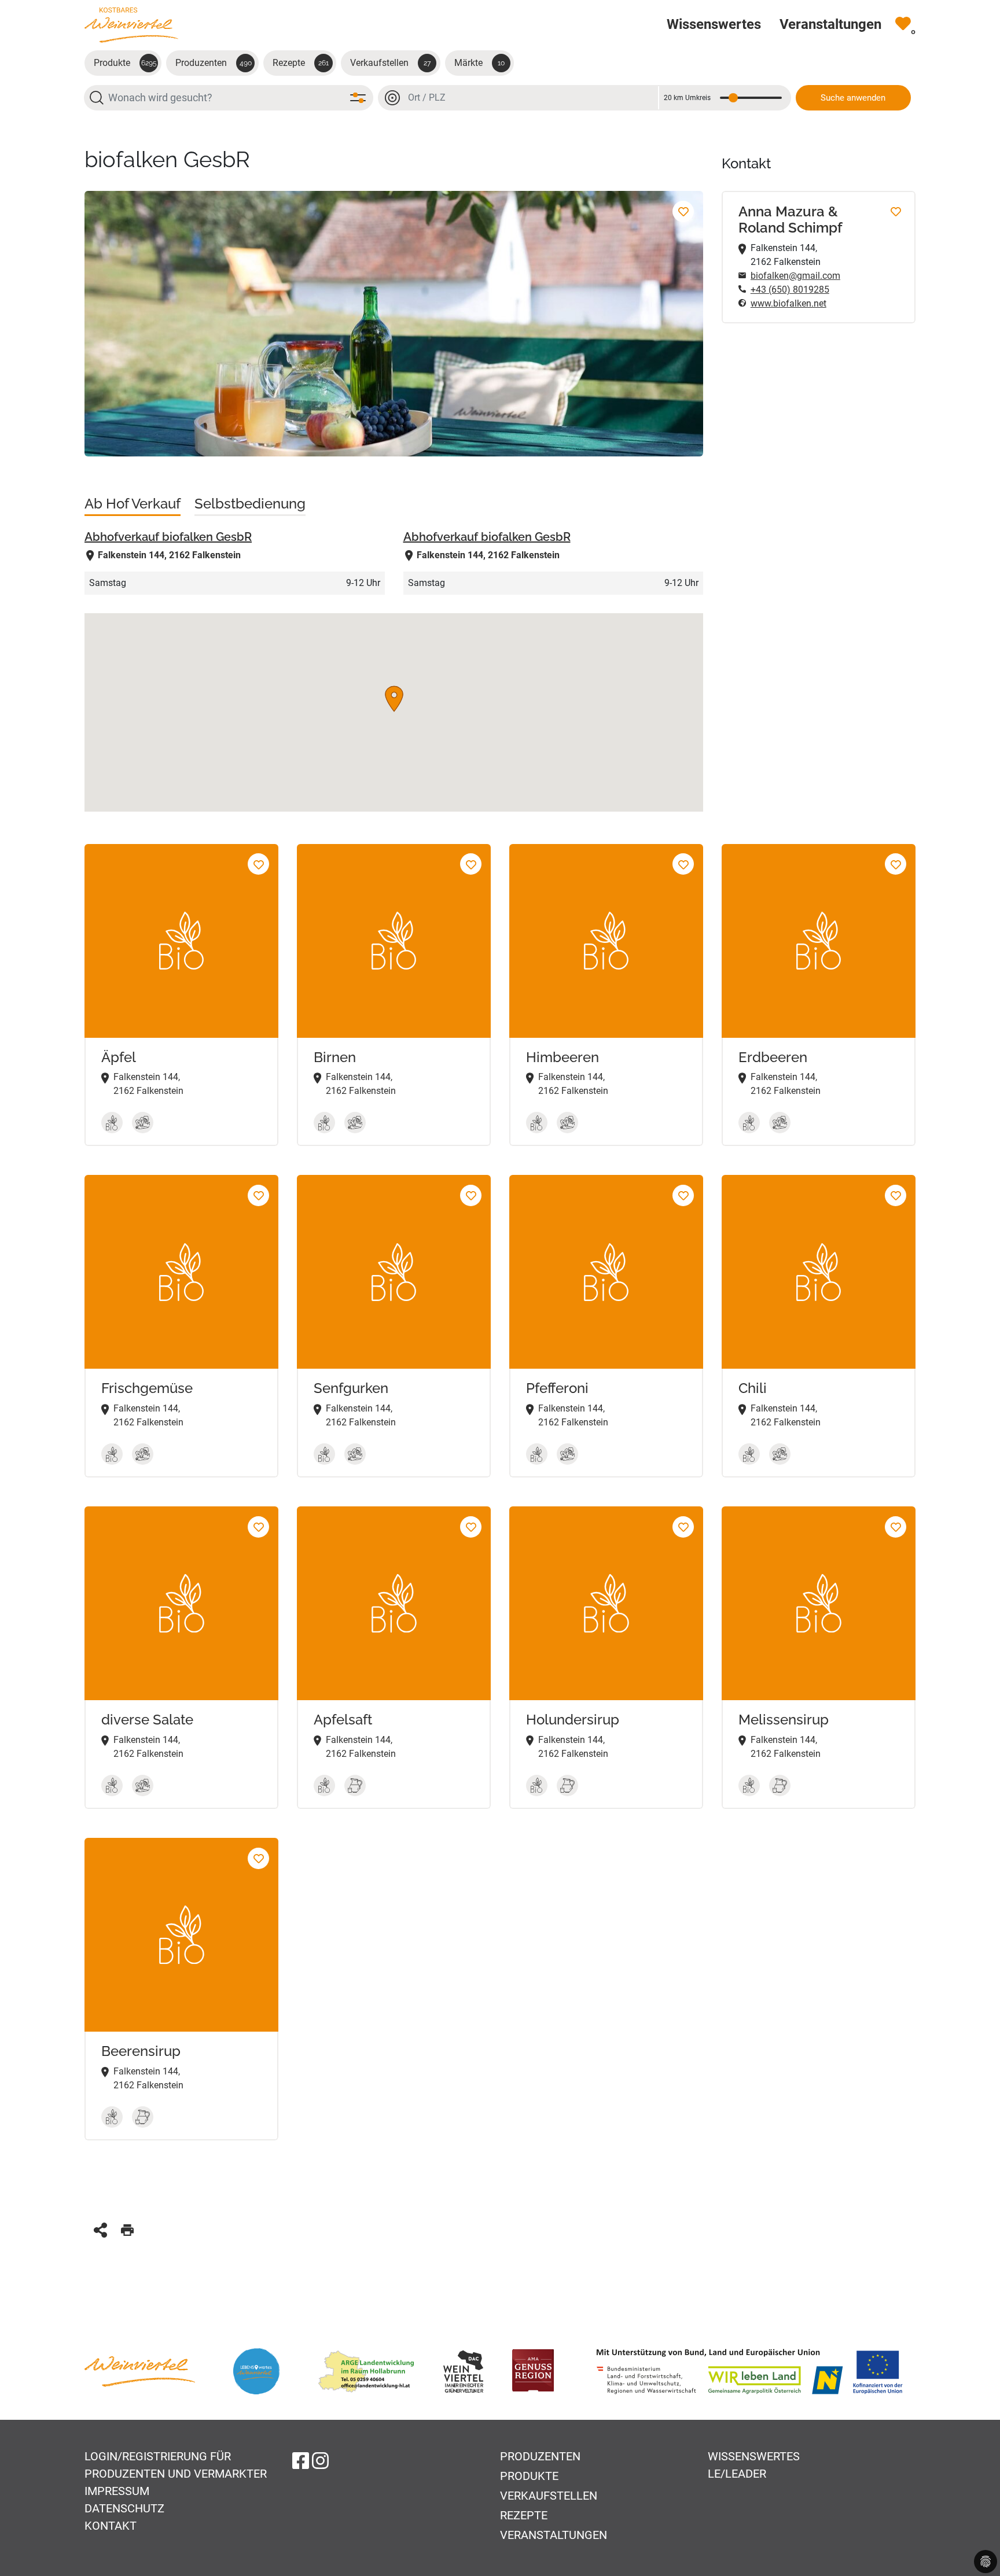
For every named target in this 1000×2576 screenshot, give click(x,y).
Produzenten (214, 63)
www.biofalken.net (788, 303)
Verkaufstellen (390, 63)
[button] (394, 699)
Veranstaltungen (554, 2535)
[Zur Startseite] (131, 25)
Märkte (479, 63)
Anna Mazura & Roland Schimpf (791, 220)
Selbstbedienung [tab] (250, 504)
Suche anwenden (853, 98)
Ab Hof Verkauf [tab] (133, 504)
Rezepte (301, 63)
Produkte (125, 63)
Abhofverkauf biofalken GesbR (168, 537)
